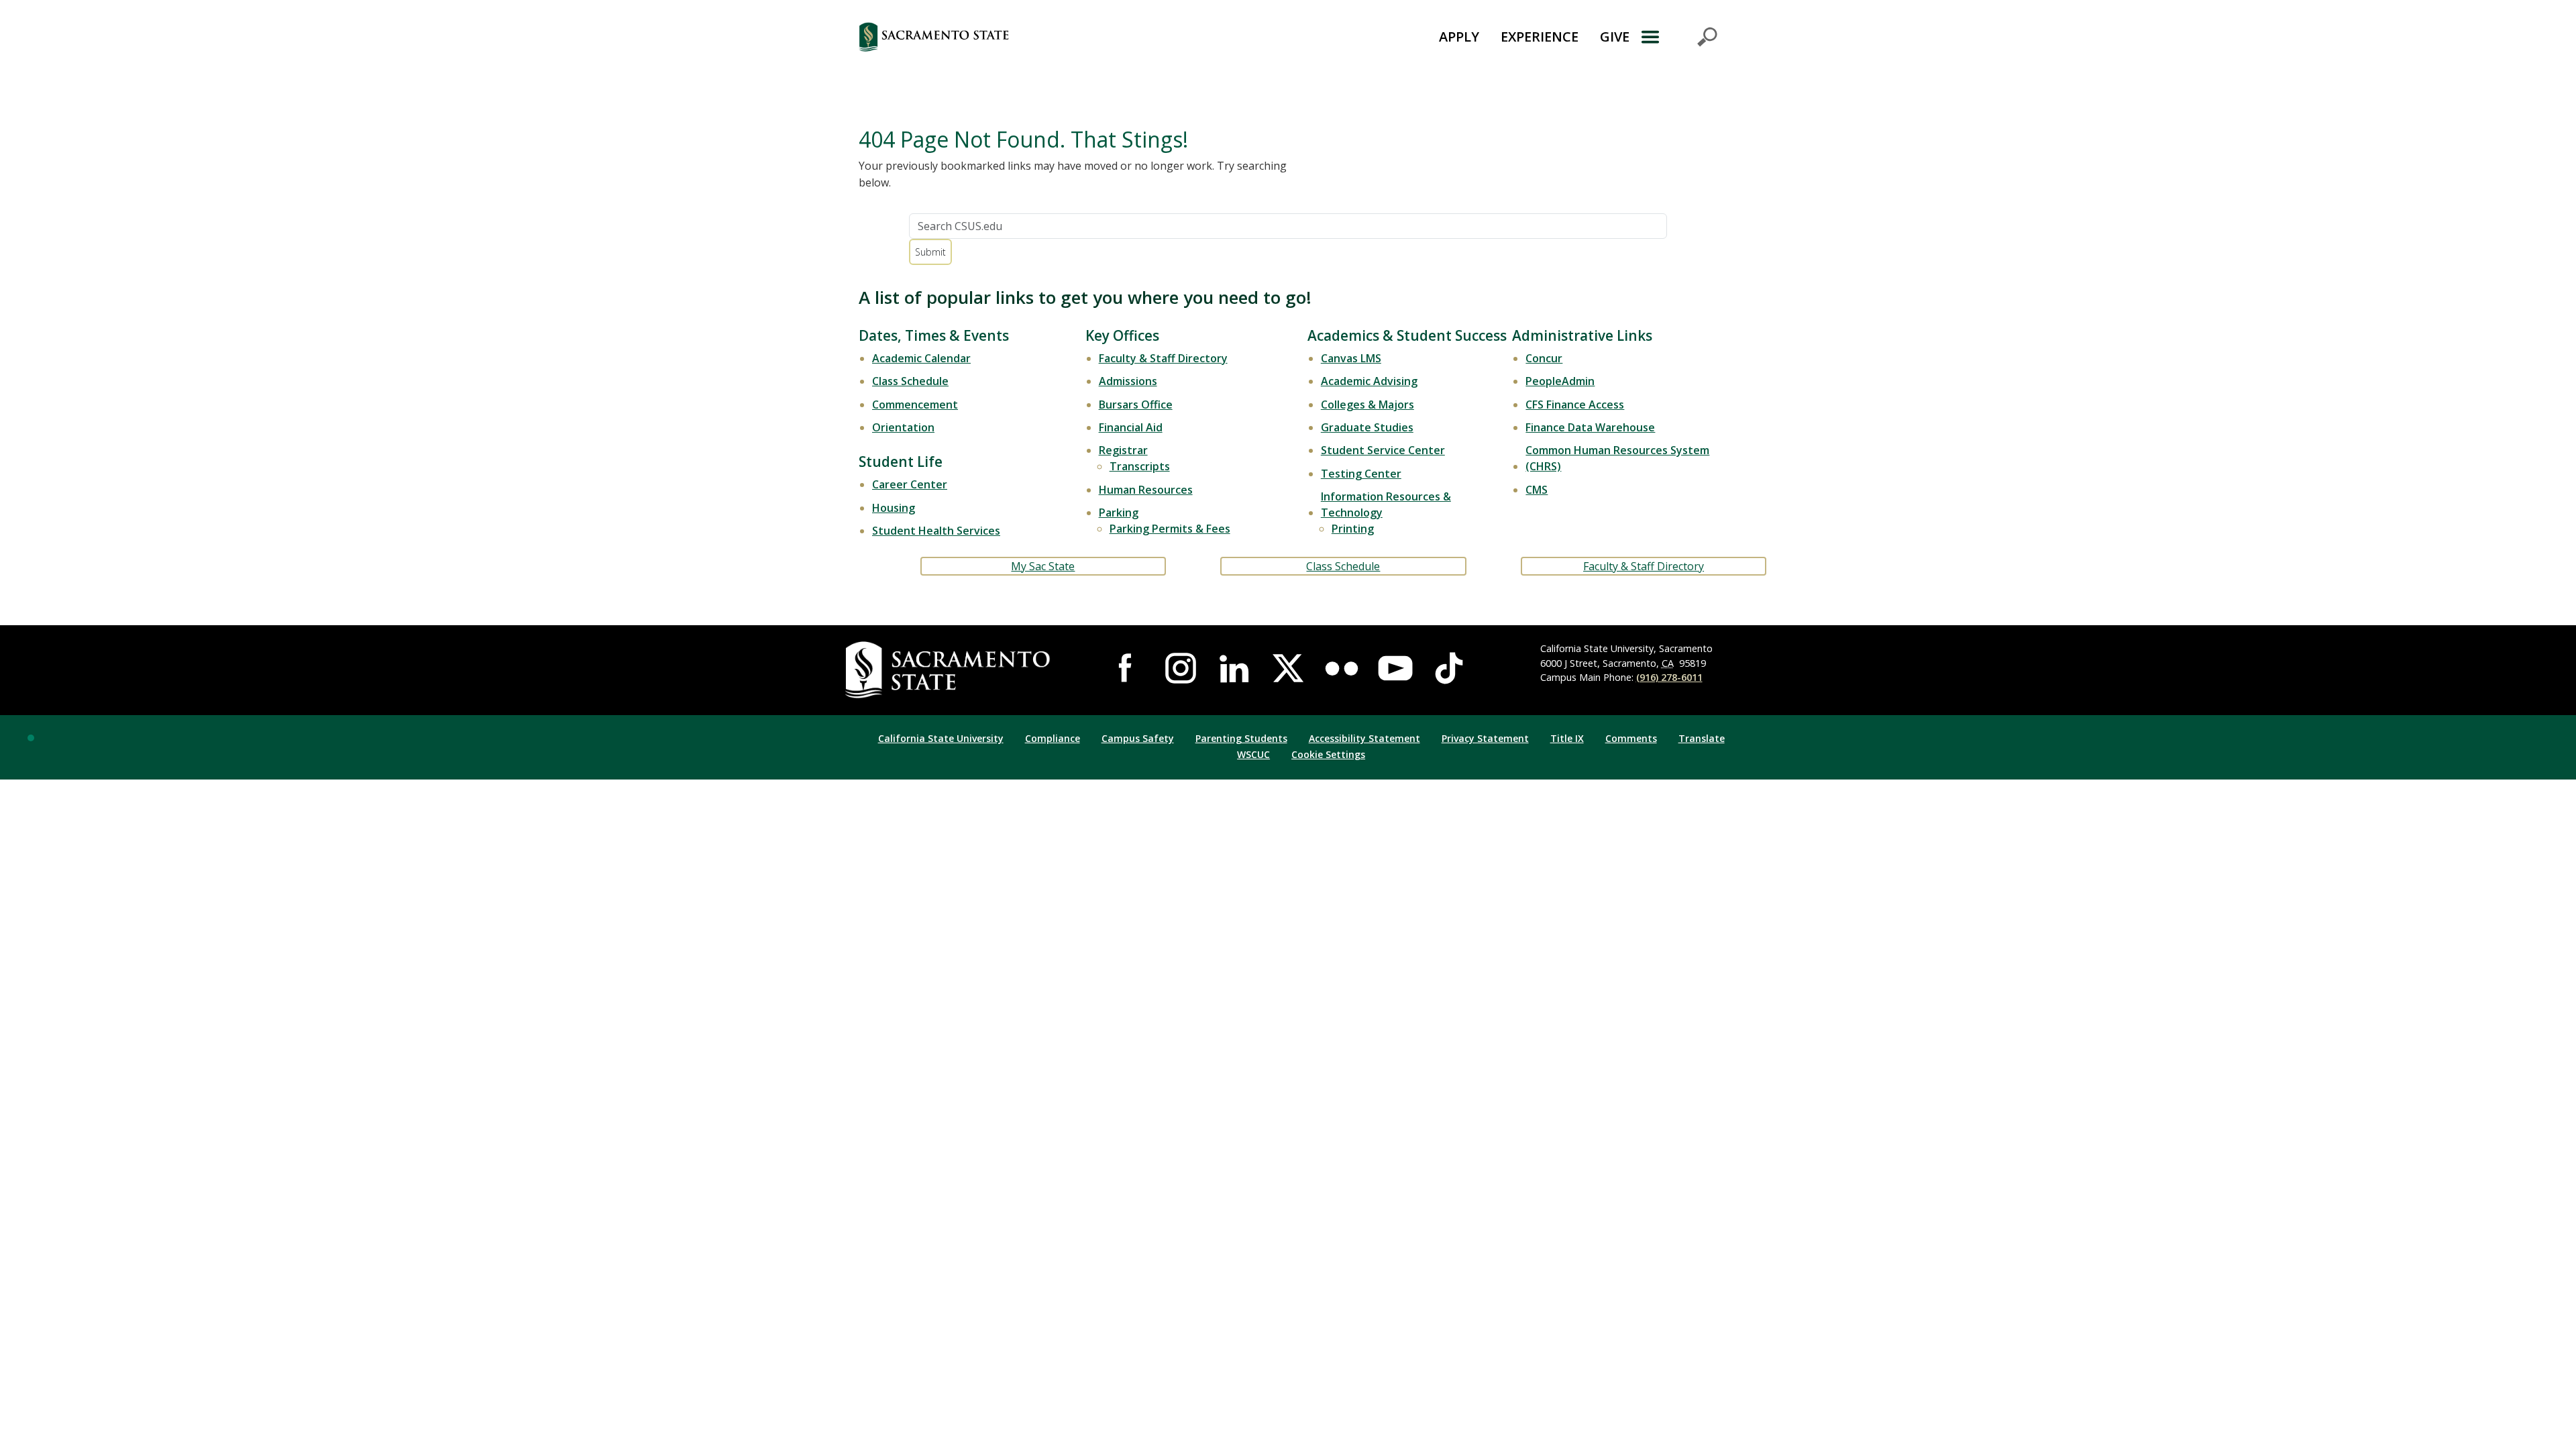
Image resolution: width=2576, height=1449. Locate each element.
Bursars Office (1136, 405)
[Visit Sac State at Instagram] (1181, 668)
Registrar (1123, 450)
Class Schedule (910, 381)
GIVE (1615, 37)
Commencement (915, 405)
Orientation (903, 427)
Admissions (1128, 381)
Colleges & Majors (1367, 405)
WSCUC (1253, 754)
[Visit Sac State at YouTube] (1395, 668)
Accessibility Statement (1364, 738)
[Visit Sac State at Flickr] (1342, 668)
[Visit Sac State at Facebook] (1127, 668)
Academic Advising (1369, 381)
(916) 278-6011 (1669, 677)
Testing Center (1361, 474)
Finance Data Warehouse (1590, 427)
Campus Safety (1138, 738)
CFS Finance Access (1575, 405)
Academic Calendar (921, 358)
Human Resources (1146, 490)
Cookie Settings (1328, 754)
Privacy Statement (1485, 738)
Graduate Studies (1367, 427)
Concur (1544, 358)
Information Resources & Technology (1386, 504)
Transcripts (1140, 466)
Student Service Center (1383, 450)
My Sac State (1043, 566)
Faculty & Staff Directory (1163, 358)
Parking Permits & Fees (1170, 529)
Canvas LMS (1351, 358)
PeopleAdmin (1560, 381)
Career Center (910, 484)
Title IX (1567, 738)
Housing (894, 508)
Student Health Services (936, 531)
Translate (1702, 738)
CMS (1537, 490)
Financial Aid (1131, 427)
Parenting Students (1241, 738)
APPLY (1459, 37)
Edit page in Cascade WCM (31, 738)
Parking (1119, 513)
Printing (1353, 529)
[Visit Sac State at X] (1288, 668)
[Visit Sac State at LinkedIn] (1234, 668)
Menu (1679, 37)
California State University (941, 738)
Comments (1631, 738)
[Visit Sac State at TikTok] (1449, 668)
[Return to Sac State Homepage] (1009, 37)
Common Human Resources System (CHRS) (1617, 458)
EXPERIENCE (1540, 37)
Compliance (1053, 738)
